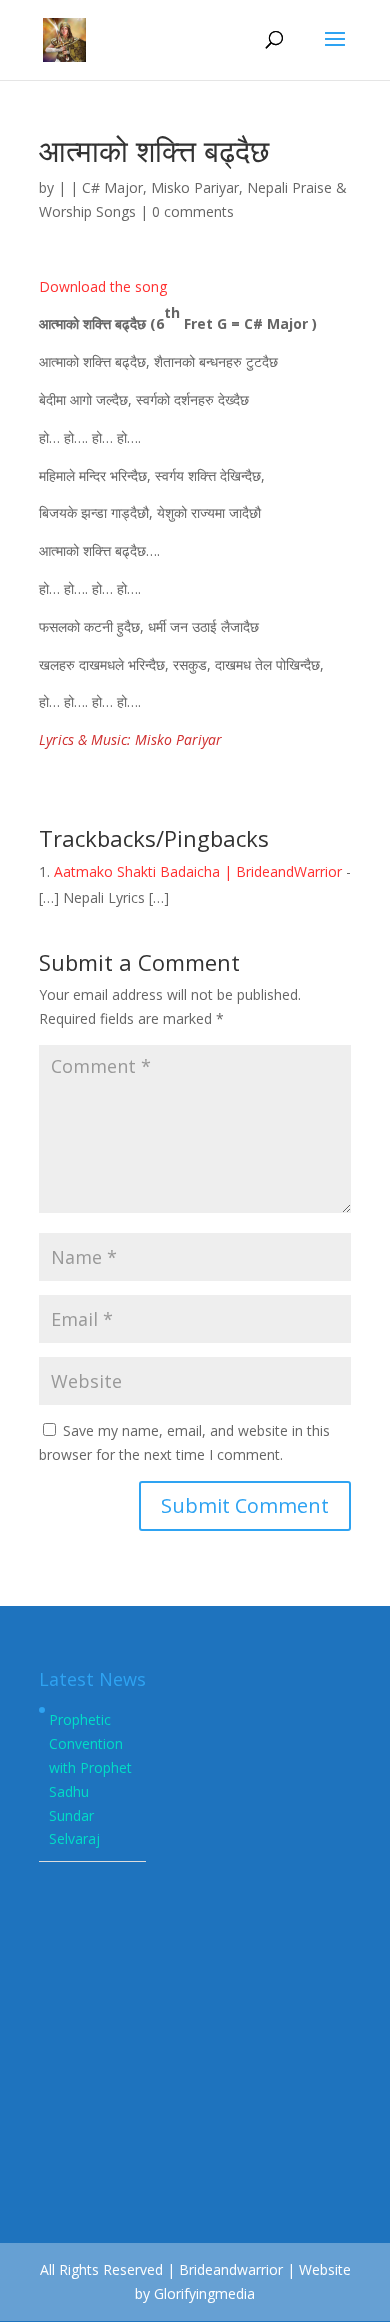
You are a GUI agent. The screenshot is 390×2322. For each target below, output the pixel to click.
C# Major (112, 187)
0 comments (193, 211)
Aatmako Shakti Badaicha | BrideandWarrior (198, 871)
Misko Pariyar (195, 187)
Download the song (103, 286)
